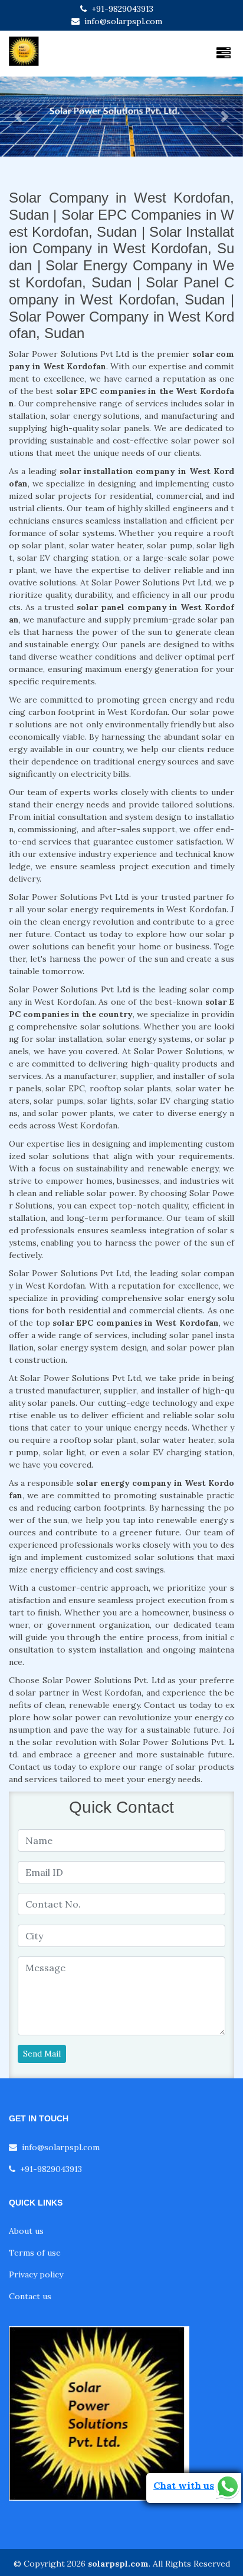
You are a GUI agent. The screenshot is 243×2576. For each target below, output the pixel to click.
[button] (18, 117)
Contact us (30, 2296)
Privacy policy (36, 2274)
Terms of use (35, 2253)
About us (26, 2231)
